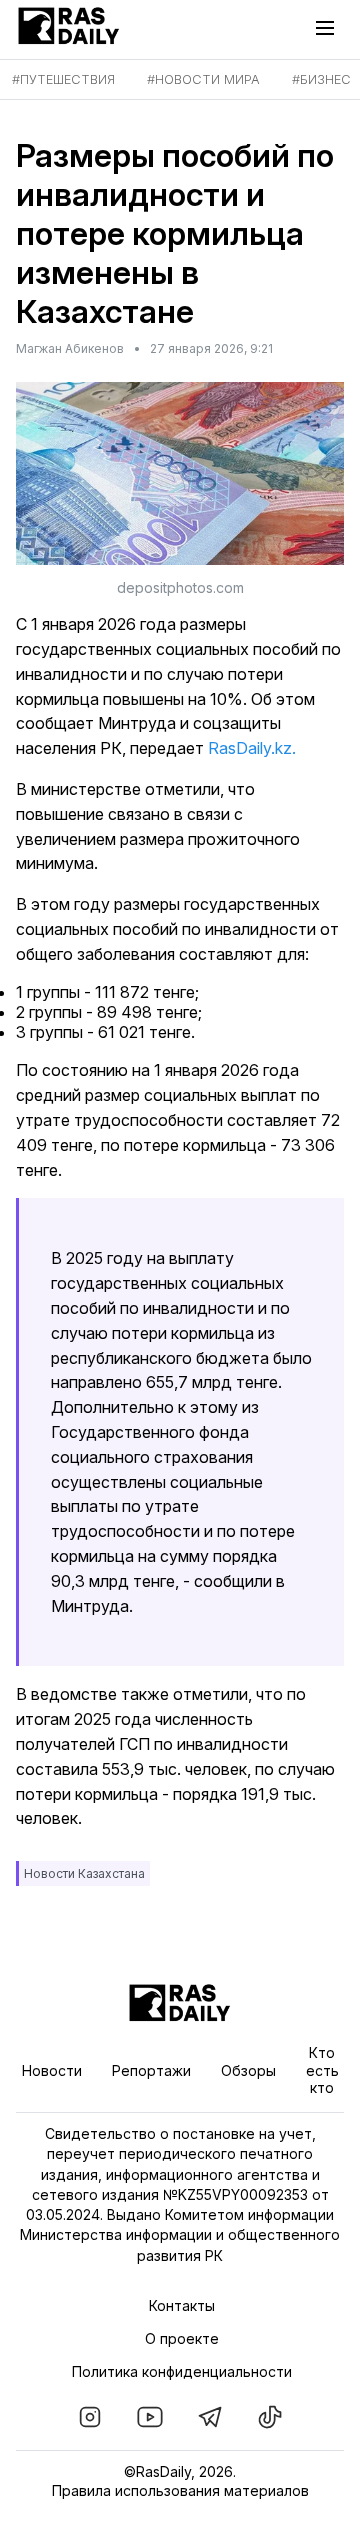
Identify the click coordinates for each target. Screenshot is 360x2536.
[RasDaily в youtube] (150, 2417)
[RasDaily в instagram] (90, 2417)
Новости (52, 2070)
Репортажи (151, 2070)
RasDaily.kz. (252, 748)
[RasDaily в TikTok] (270, 2417)
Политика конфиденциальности (182, 2371)
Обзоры (248, 2070)
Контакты (182, 2305)
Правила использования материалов (180, 2490)
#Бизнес (321, 79)
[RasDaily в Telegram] (210, 2417)
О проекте (182, 2338)
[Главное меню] (330, 28)
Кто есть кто (322, 2070)
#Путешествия (63, 79)
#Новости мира (203, 79)
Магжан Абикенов (70, 348)
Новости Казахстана (84, 1873)
